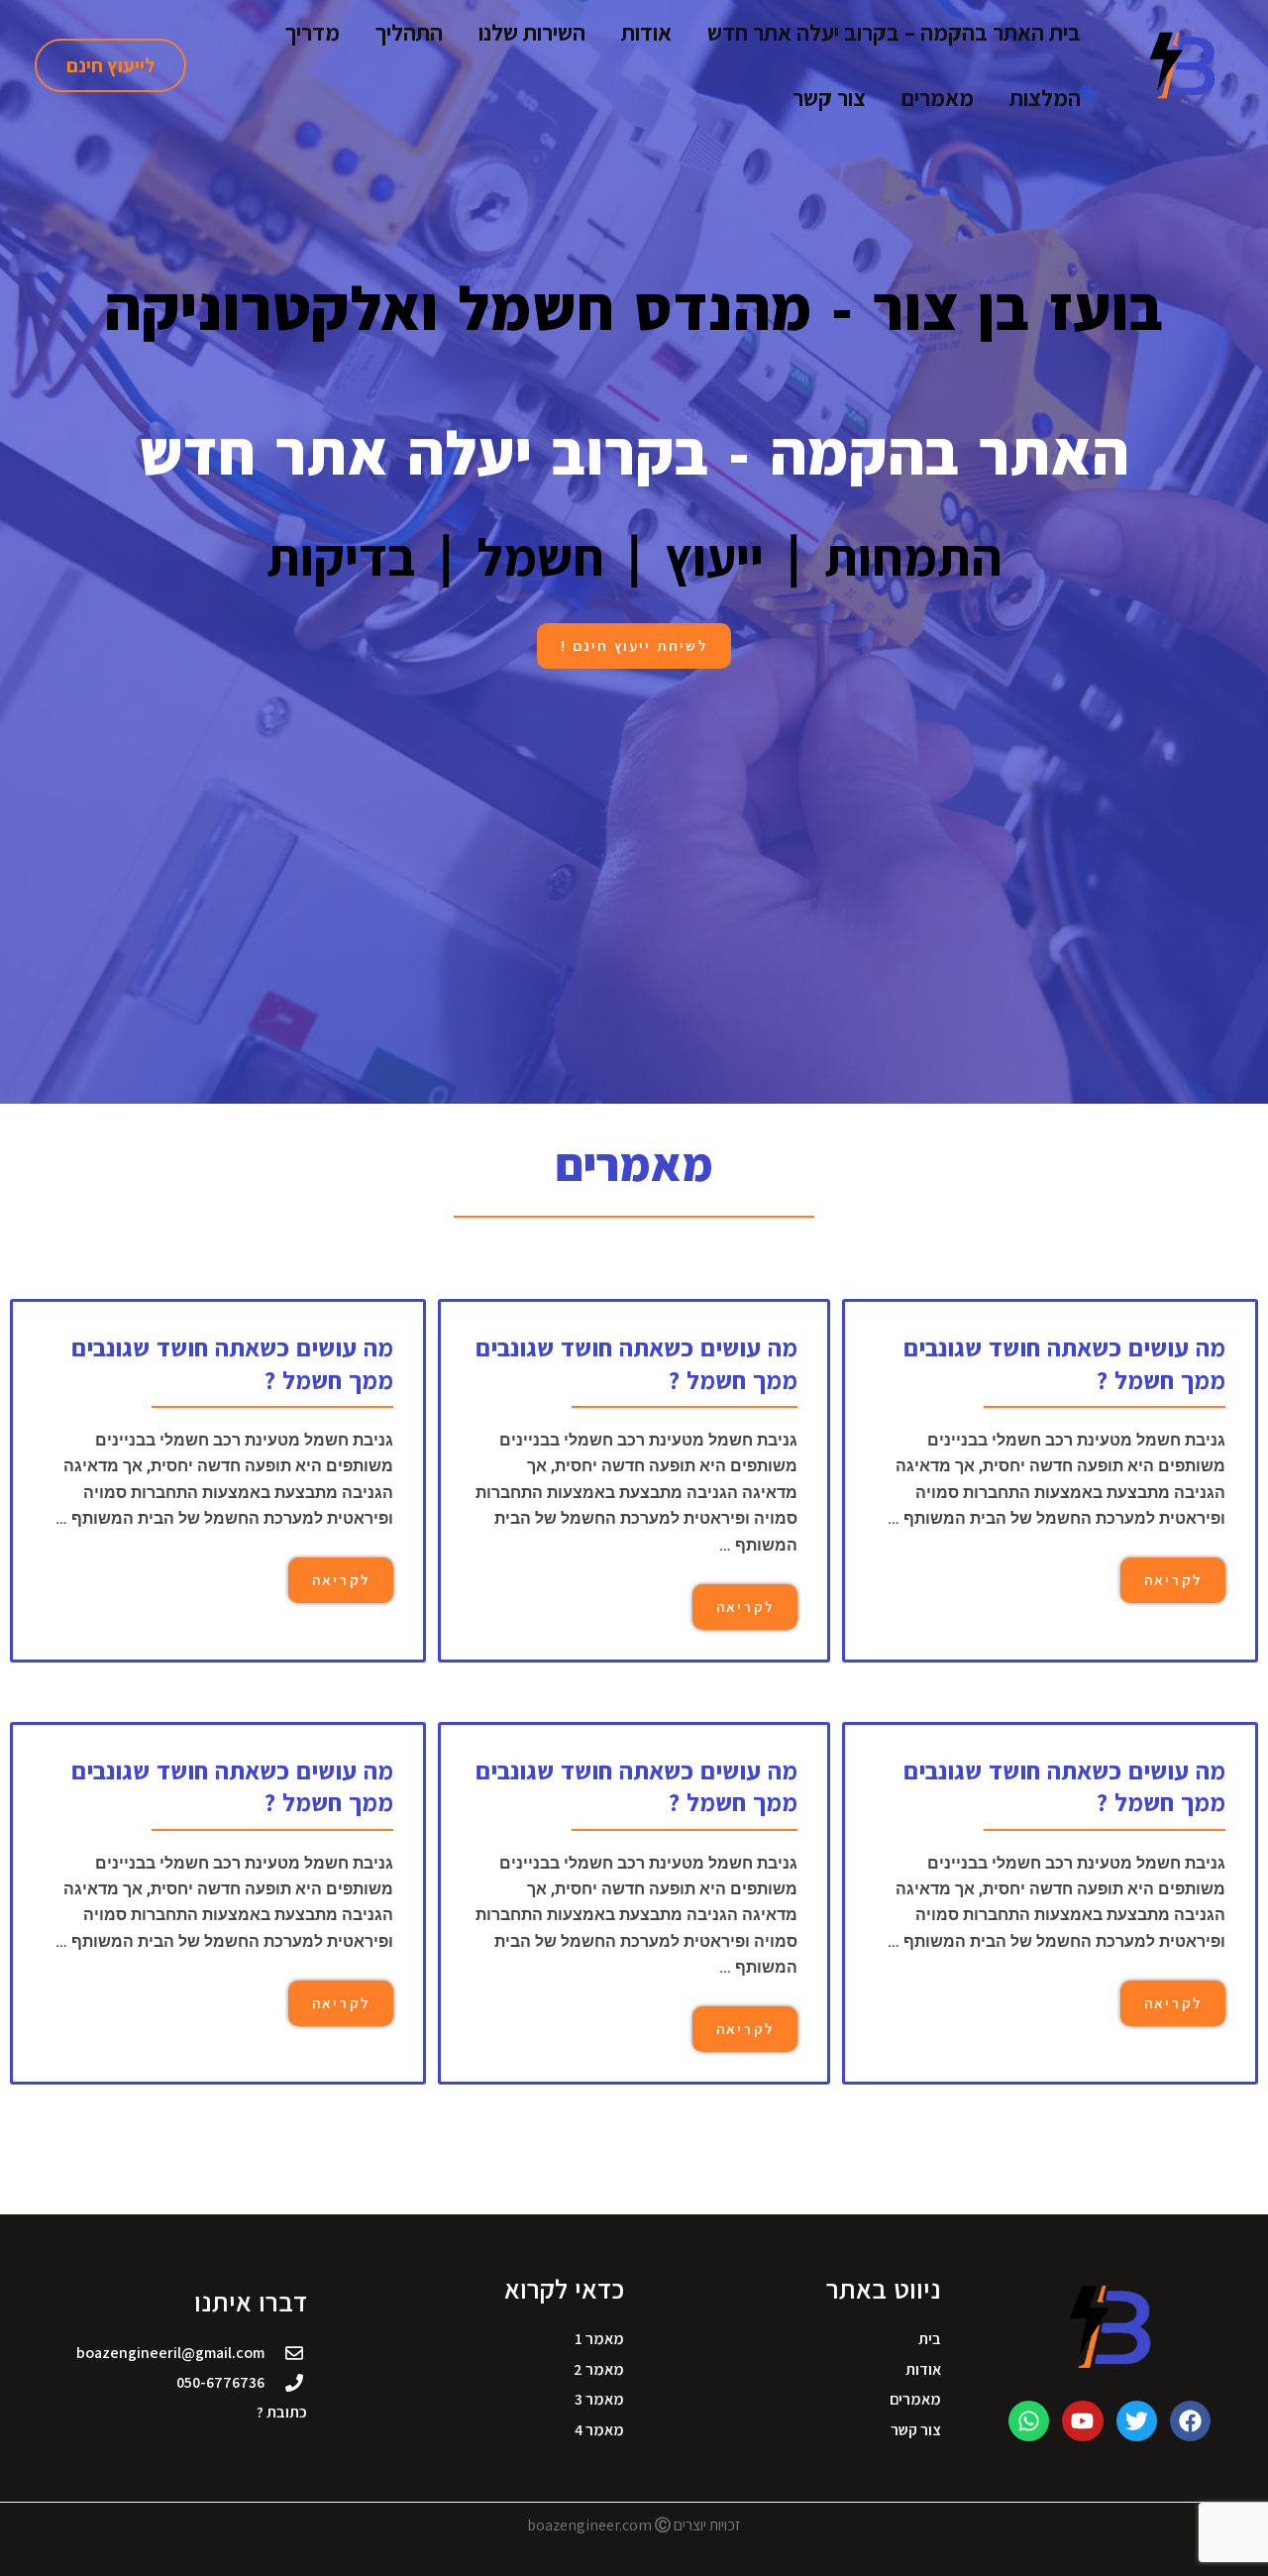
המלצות (1045, 98)
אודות (646, 33)
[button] (110, 65)
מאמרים (938, 98)
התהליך (409, 33)
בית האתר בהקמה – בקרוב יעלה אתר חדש (894, 33)
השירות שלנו (532, 33)
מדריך (313, 33)
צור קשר (829, 98)
